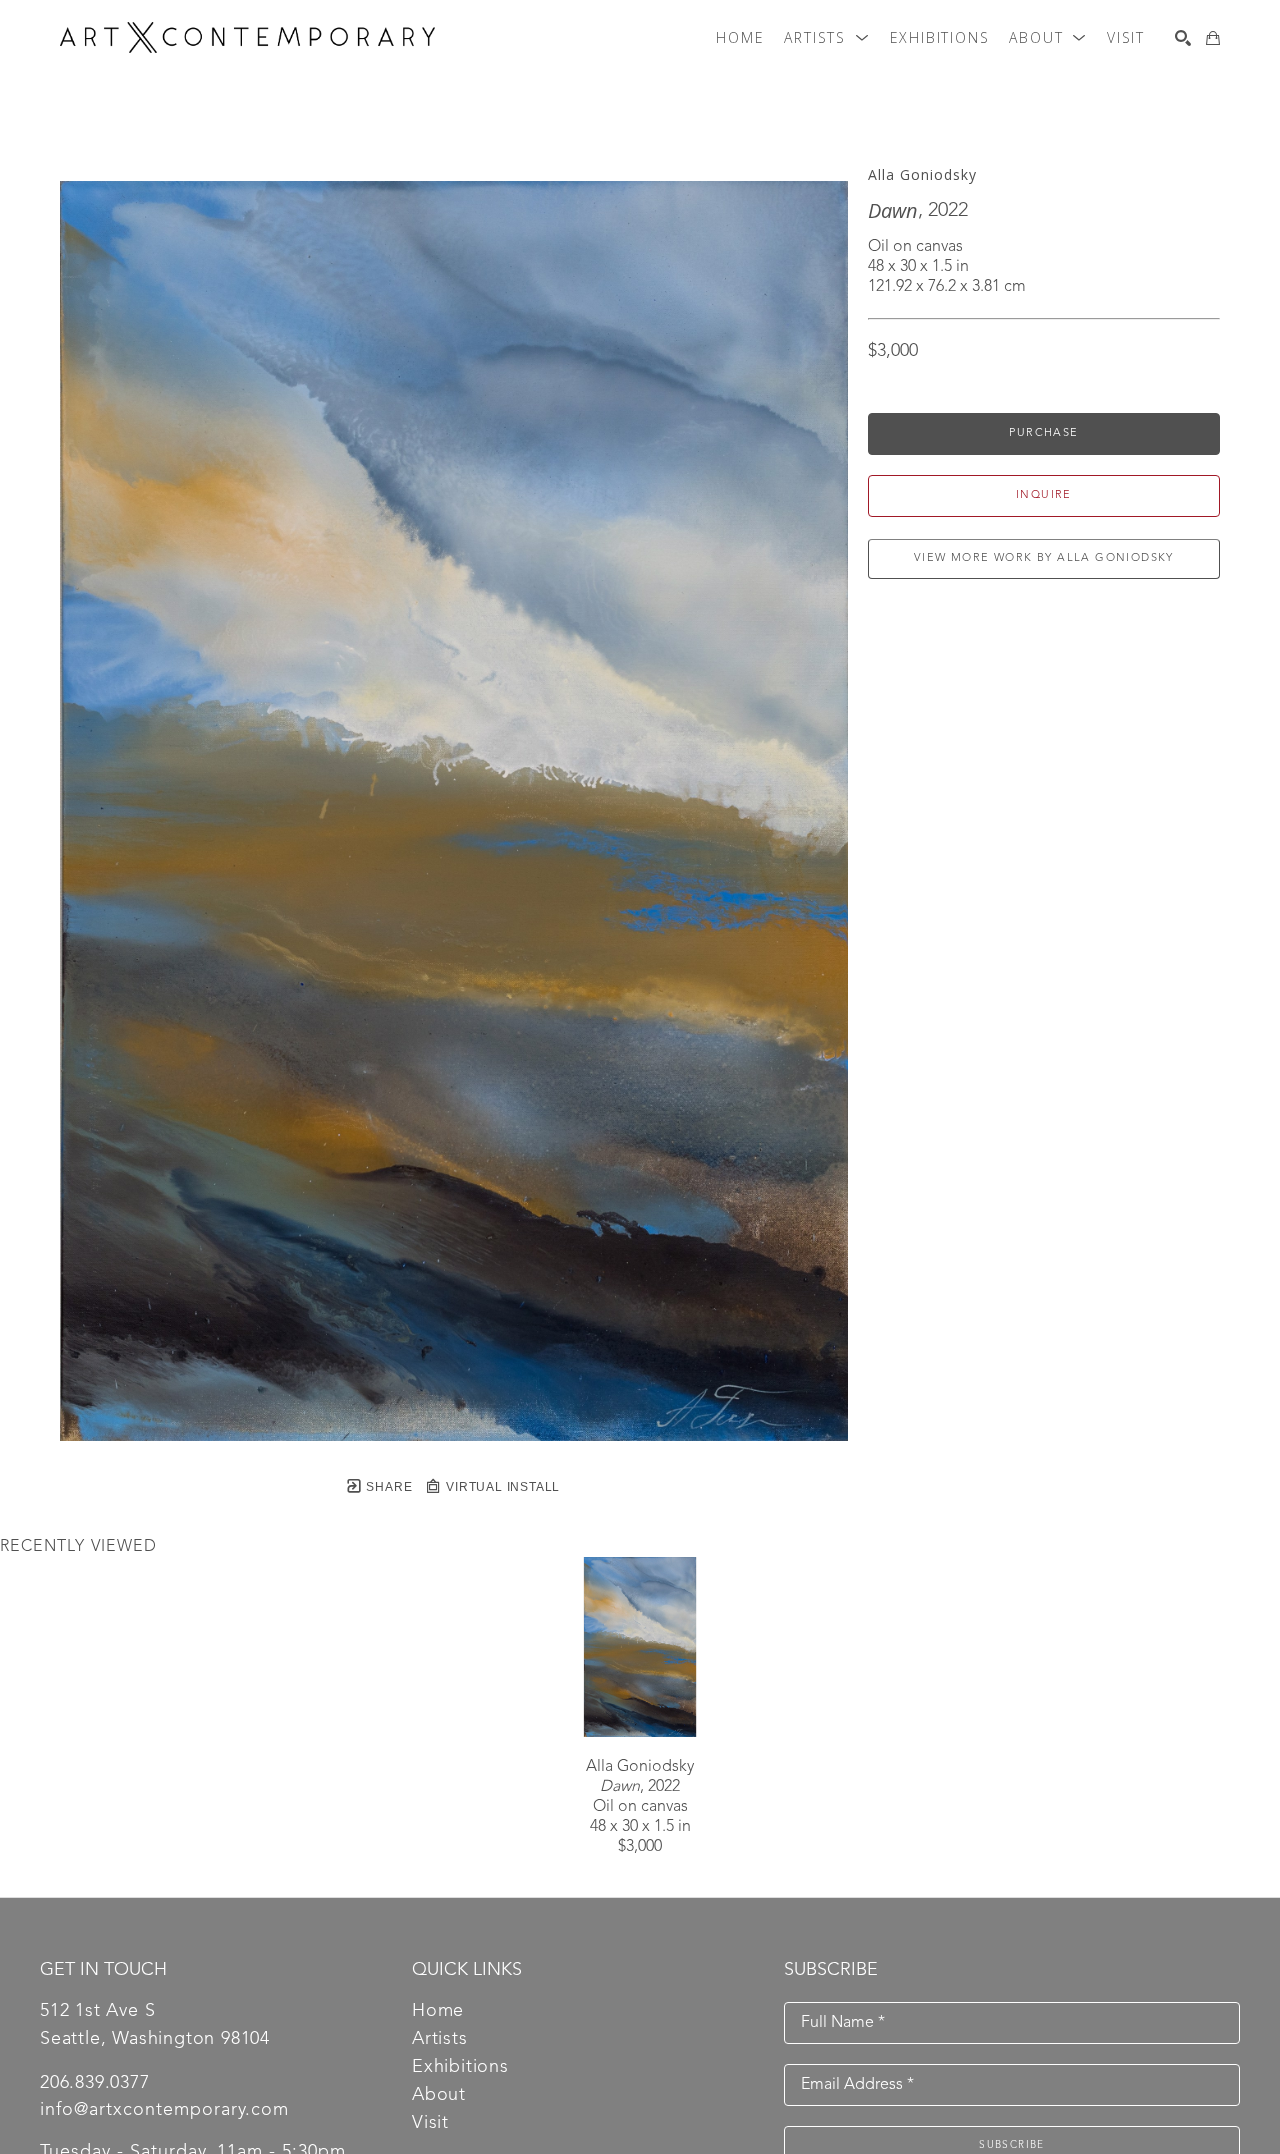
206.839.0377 (95, 2083)
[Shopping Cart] (1213, 38)
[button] (826, 38)
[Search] (1183, 38)
